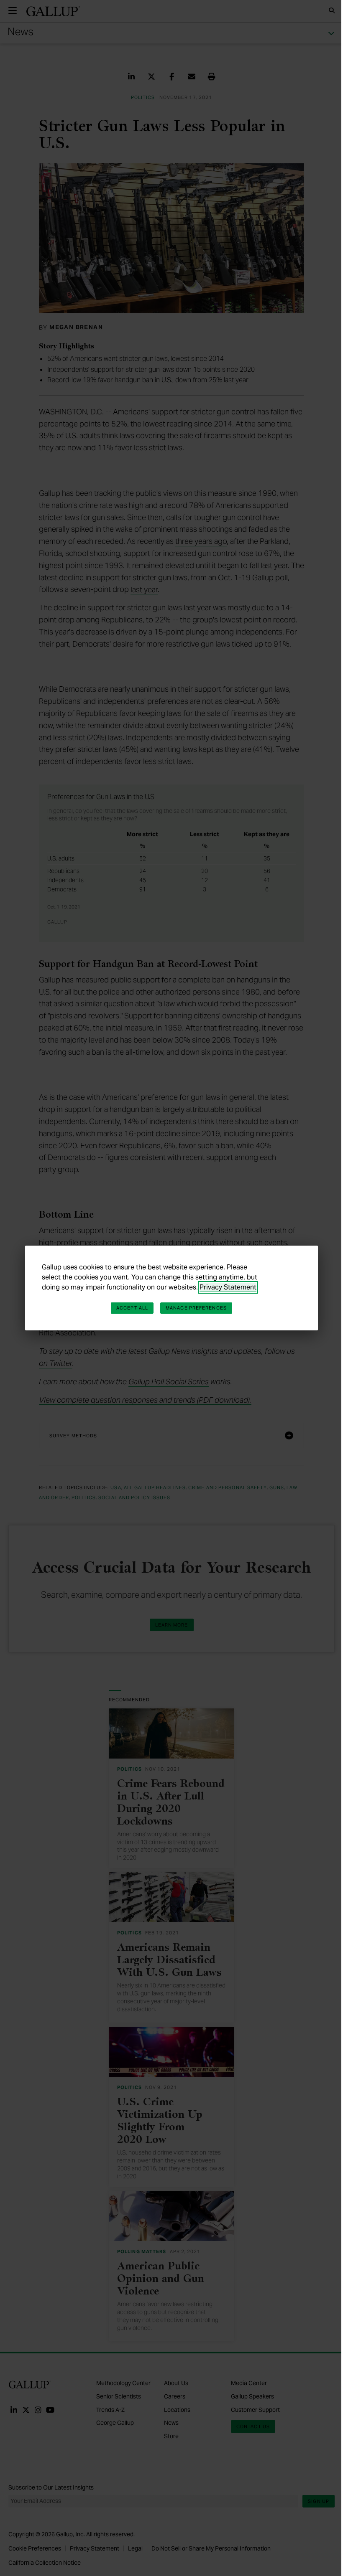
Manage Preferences (196, 1308)
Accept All (132, 1308)
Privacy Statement (228, 1287)
